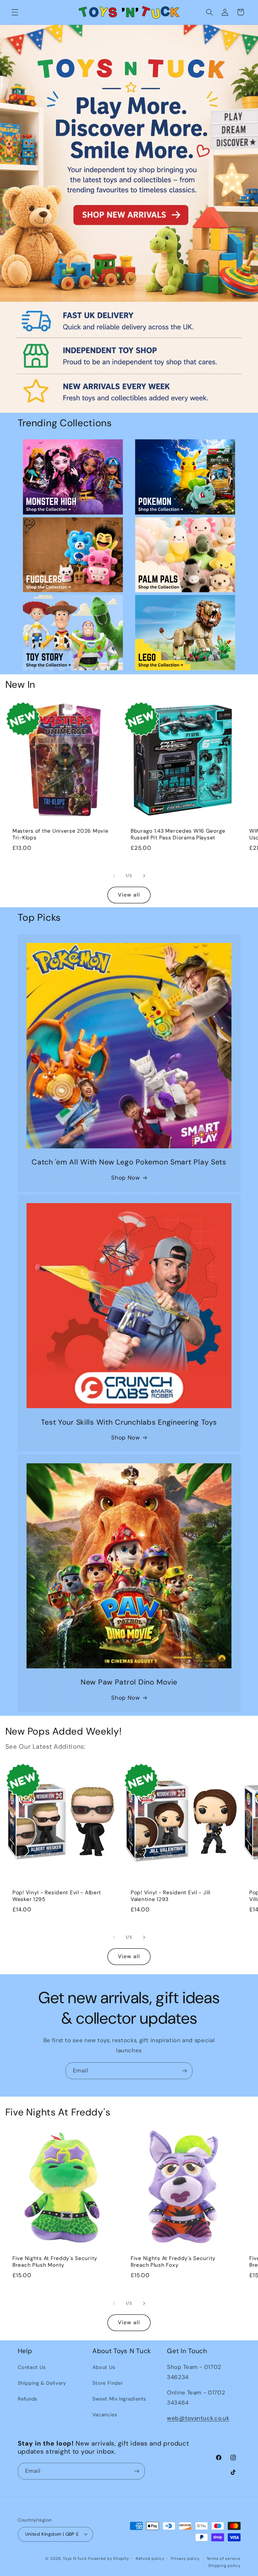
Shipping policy (224, 2566)
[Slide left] (114, 876)
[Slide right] (144, 876)
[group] (129, 219)
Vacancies (105, 2415)
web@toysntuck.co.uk (198, 2418)
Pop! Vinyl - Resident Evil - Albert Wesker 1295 (57, 1896)
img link (73, 444)
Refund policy (150, 2559)
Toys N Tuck (75, 2559)
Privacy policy (185, 2559)
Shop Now (125, 1178)
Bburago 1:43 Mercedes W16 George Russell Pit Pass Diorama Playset (178, 835)
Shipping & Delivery (42, 2383)
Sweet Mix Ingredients (119, 2399)
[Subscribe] (184, 2071)
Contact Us (32, 2367)
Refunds (28, 2399)
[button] (15, 12)
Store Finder (108, 2383)
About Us (104, 2367)
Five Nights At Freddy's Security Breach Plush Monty (55, 2262)
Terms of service (224, 2559)
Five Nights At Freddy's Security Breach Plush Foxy (173, 2262)
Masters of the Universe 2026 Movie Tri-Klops (60, 835)
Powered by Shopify (108, 2559)
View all (129, 895)
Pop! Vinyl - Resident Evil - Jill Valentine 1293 (170, 1896)
